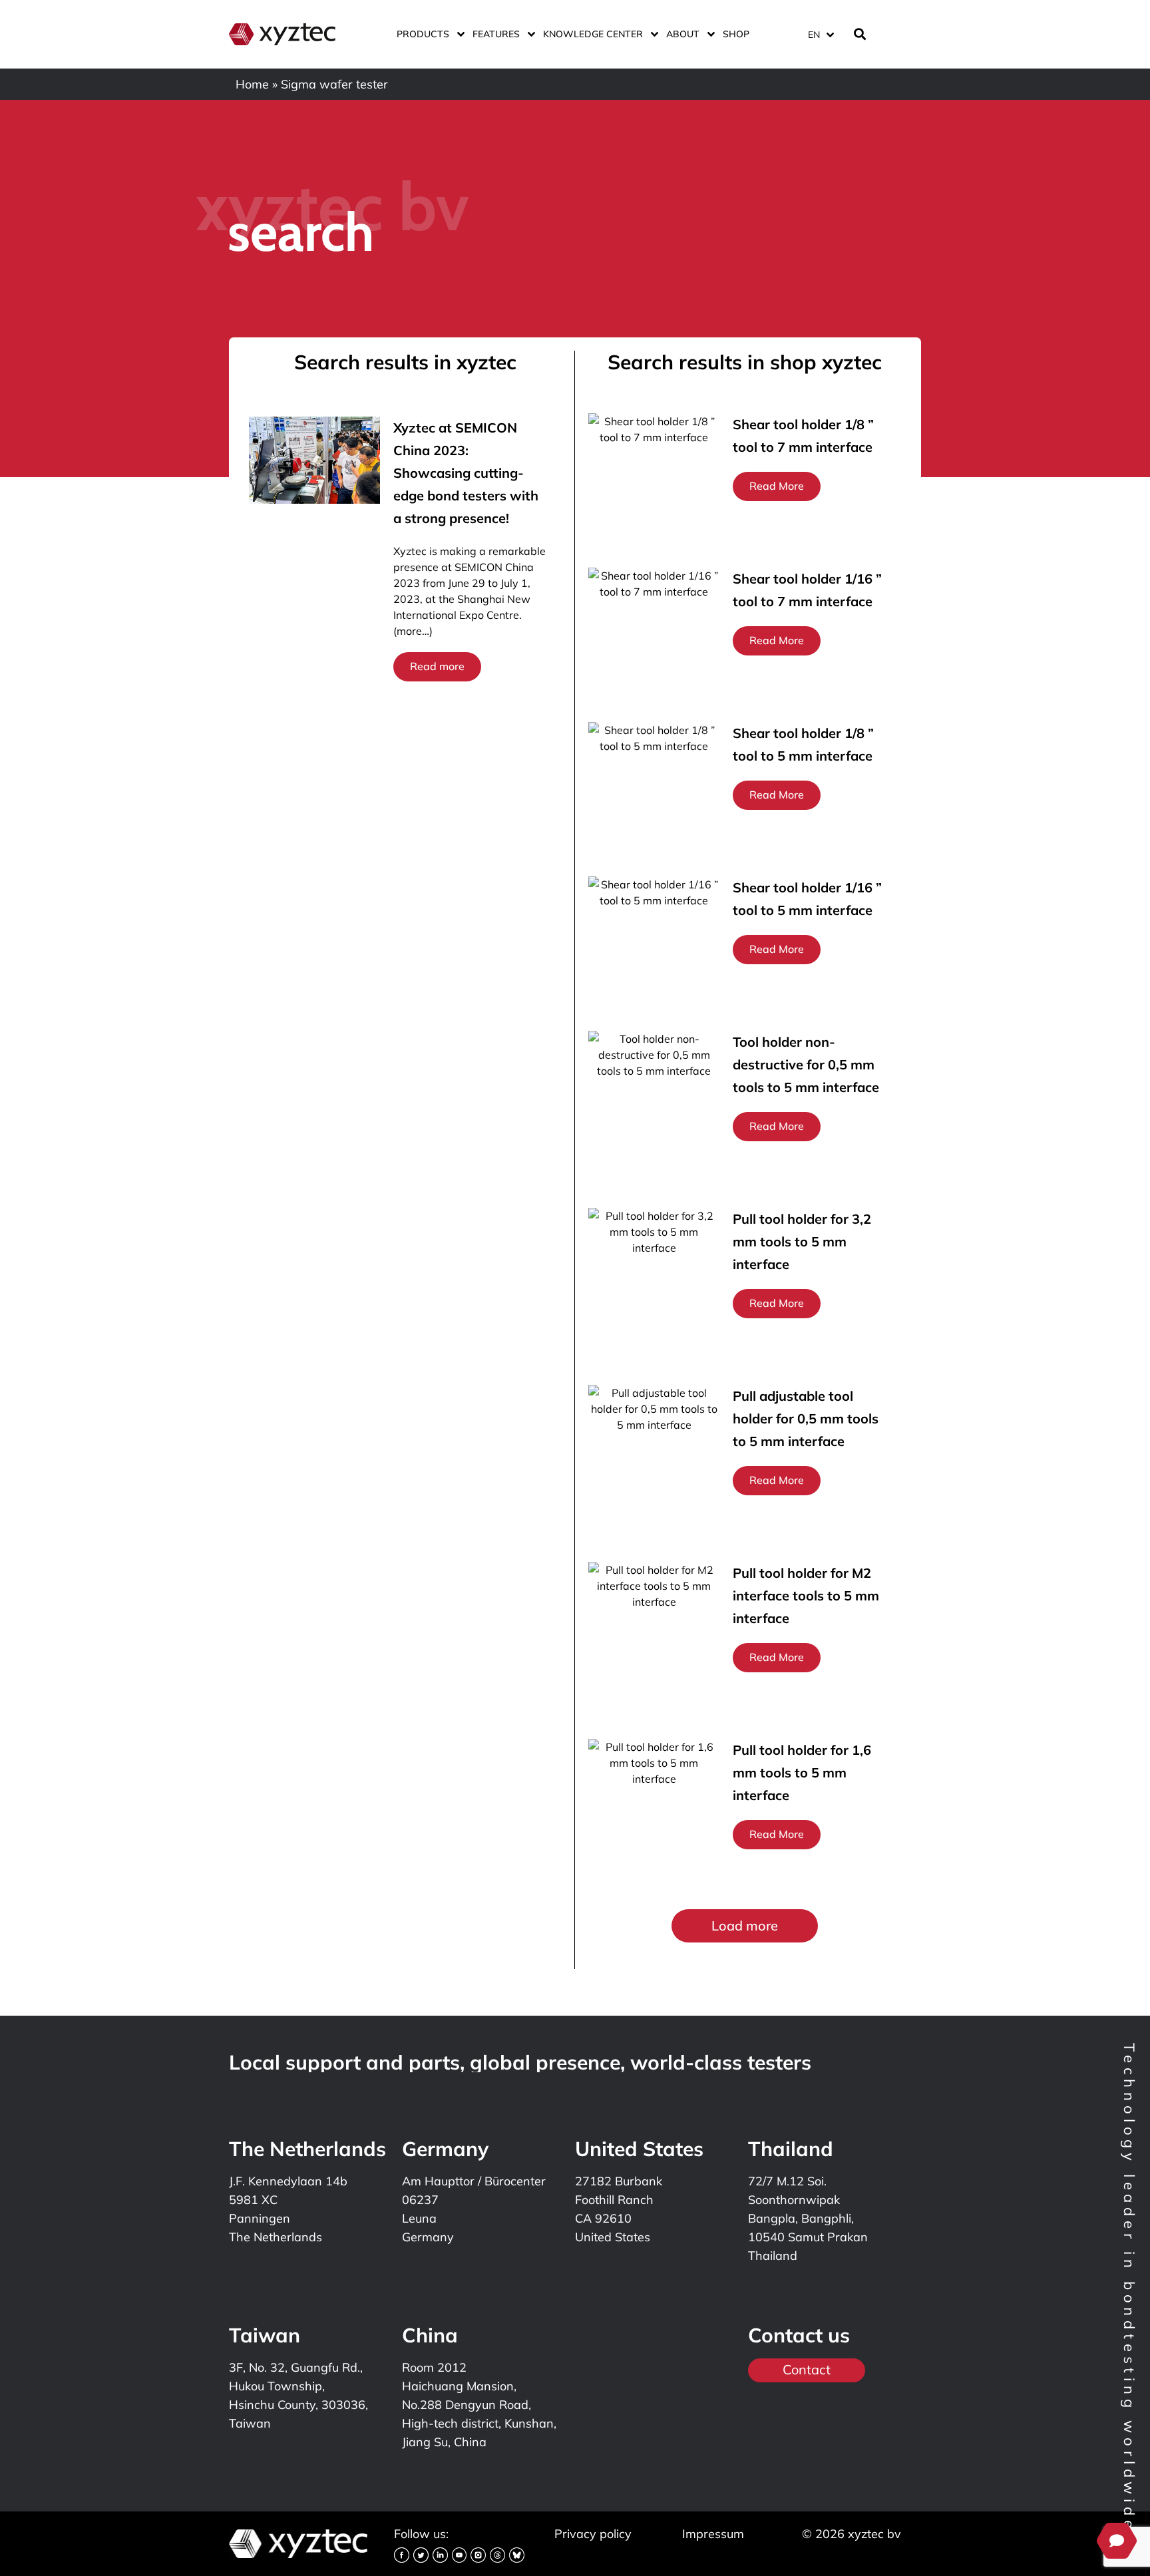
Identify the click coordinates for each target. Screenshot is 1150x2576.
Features (496, 34)
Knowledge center (593, 34)
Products (423, 34)
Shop (736, 34)
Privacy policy (593, 2534)
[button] (745, 1926)
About (683, 34)
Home (252, 84)
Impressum (713, 2534)
